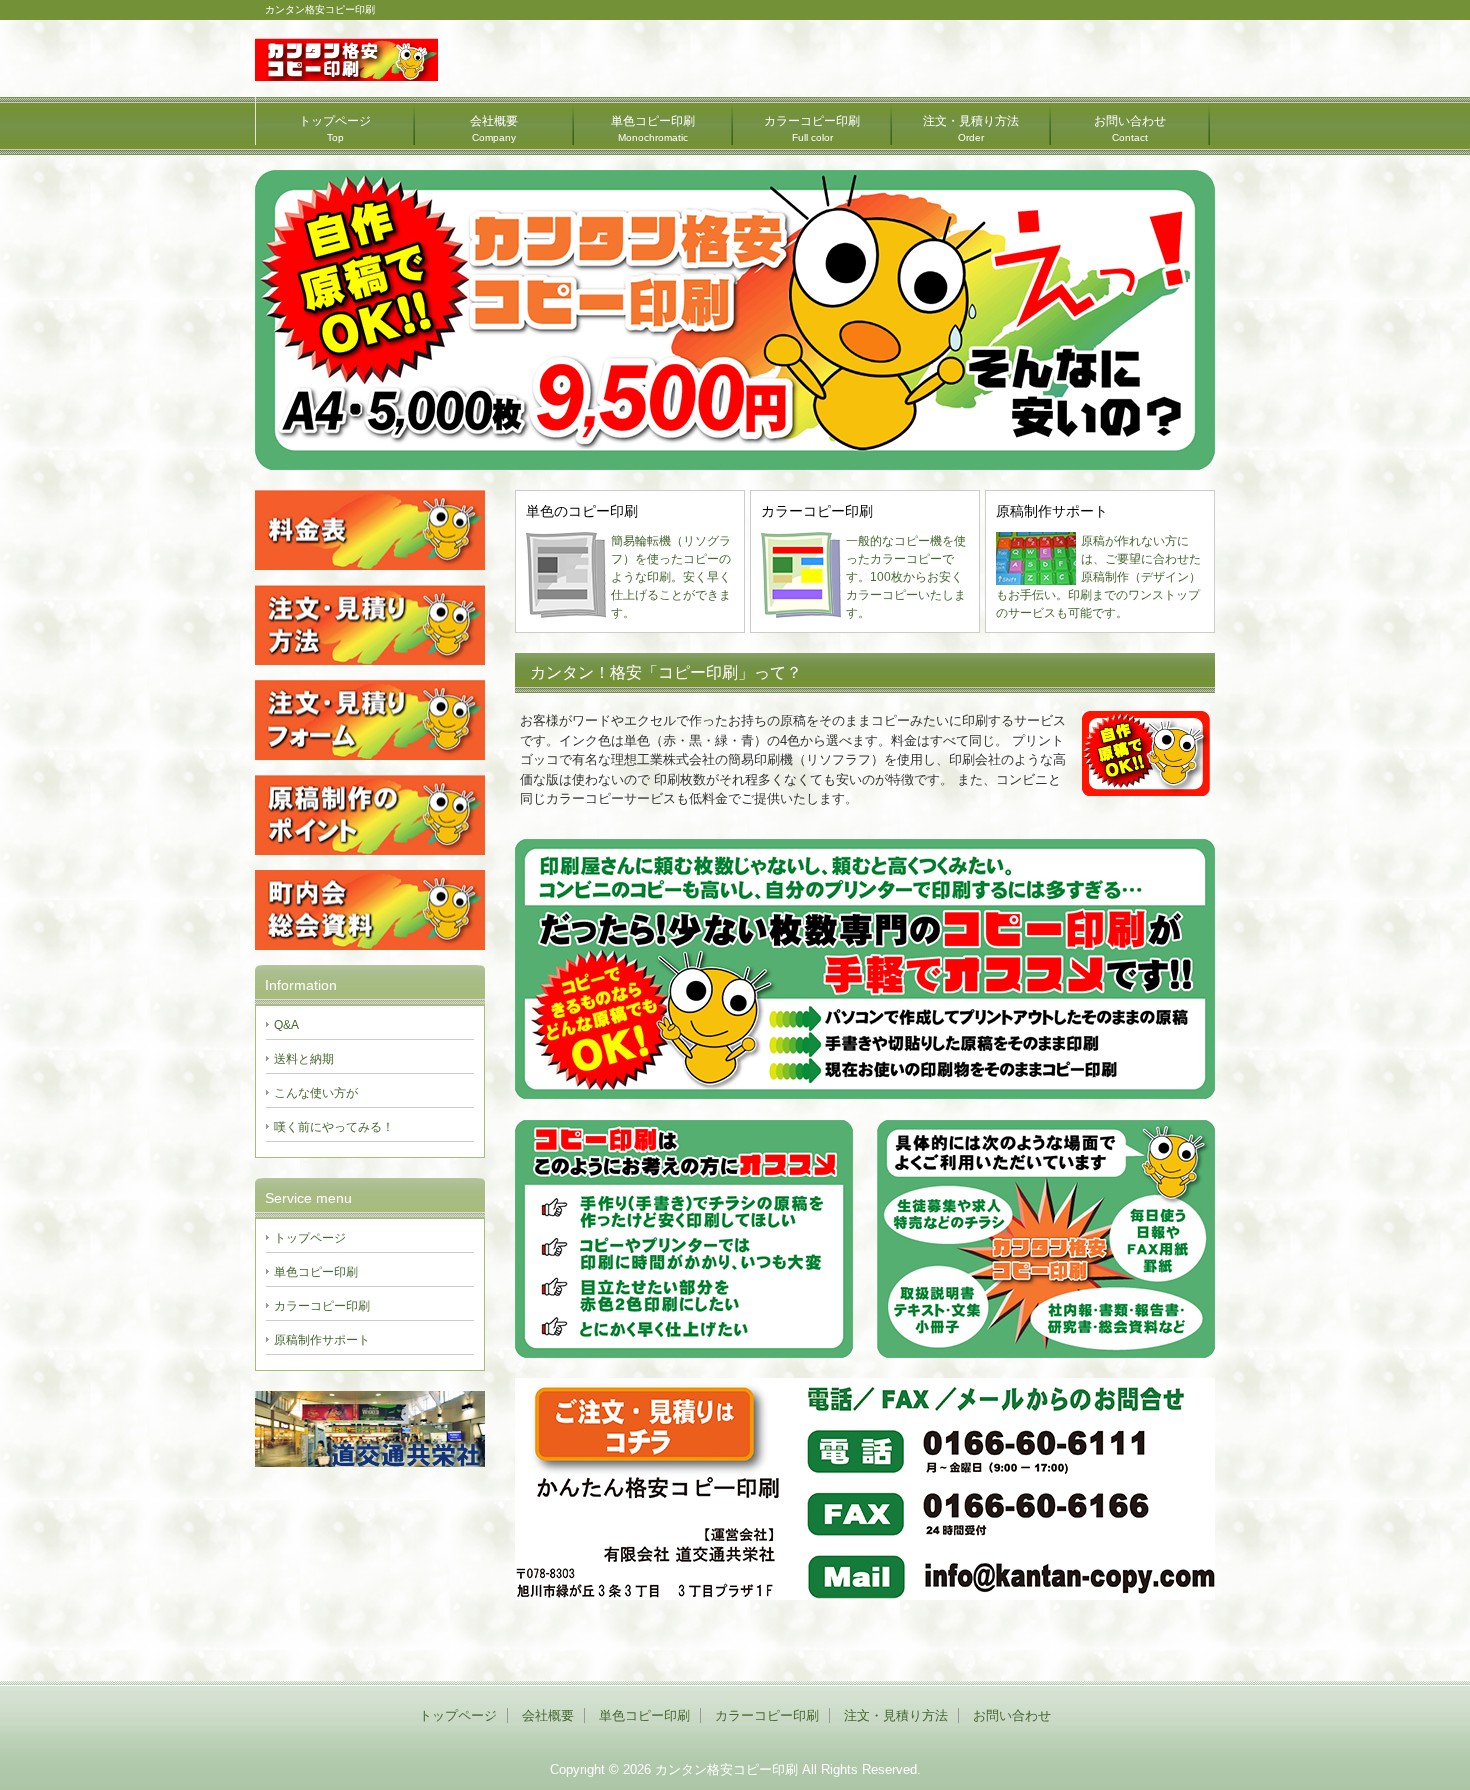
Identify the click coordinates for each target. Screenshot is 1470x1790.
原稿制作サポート (322, 1340)
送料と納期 (304, 1059)
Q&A (286, 1025)
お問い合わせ (1130, 128)
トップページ (335, 128)
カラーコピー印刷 (812, 128)
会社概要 (494, 128)
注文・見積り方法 (971, 128)
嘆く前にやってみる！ (334, 1127)
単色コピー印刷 (653, 128)
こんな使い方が (316, 1093)
